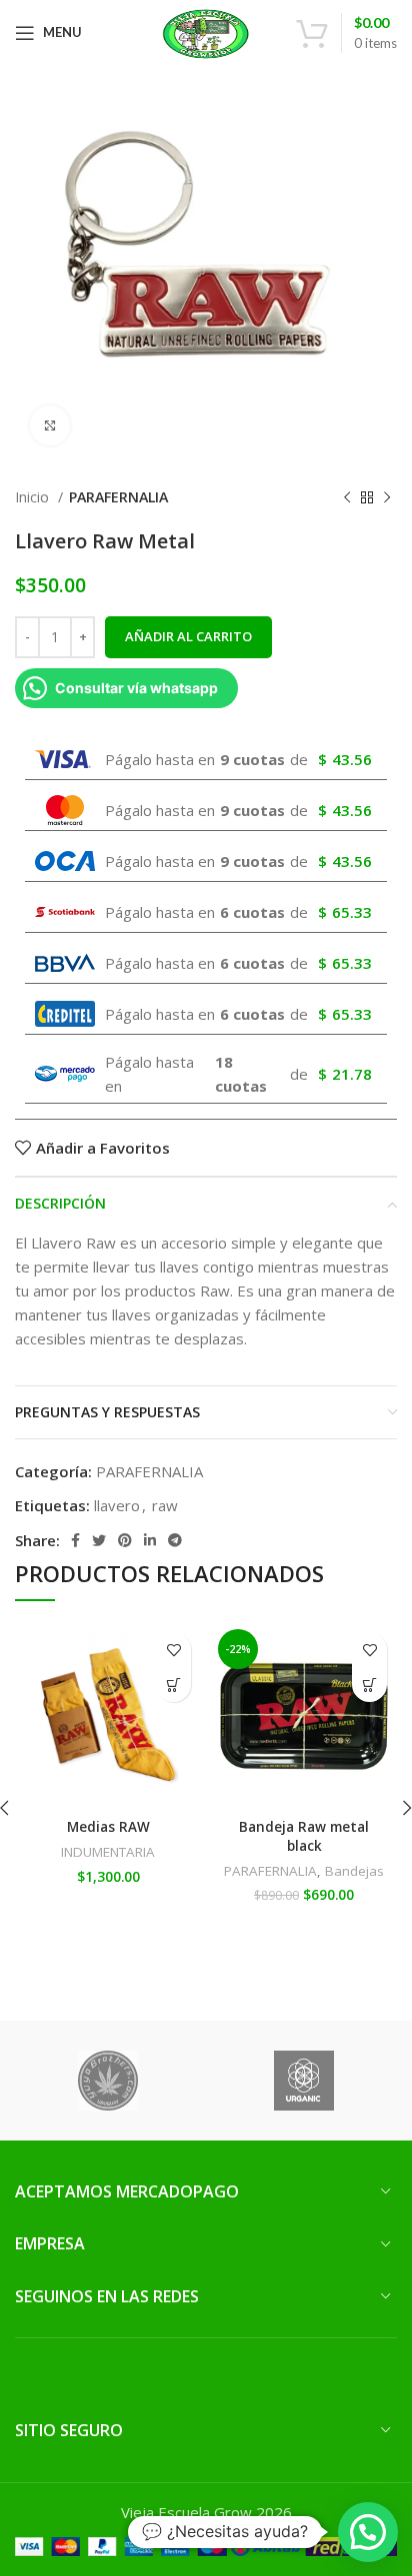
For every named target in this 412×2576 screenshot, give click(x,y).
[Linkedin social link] (150, 1540)
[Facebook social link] (75, 1540)
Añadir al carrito (188, 636)
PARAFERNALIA (118, 497)
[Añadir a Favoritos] (173, 1650)
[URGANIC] (304, 2081)
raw (165, 1505)
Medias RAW (108, 1827)
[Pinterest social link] (125, 1540)
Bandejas (354, 1871)
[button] (173, 1685)
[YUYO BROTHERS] (108, 2081)
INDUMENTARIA (108, 1852)
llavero (117, 1505)
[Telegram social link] (175, 1540)
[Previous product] (347, 497)
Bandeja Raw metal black (304, 1836)
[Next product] (387, 497)
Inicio (34, 497)
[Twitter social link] (99, 1540)
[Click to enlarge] (50, 426)
